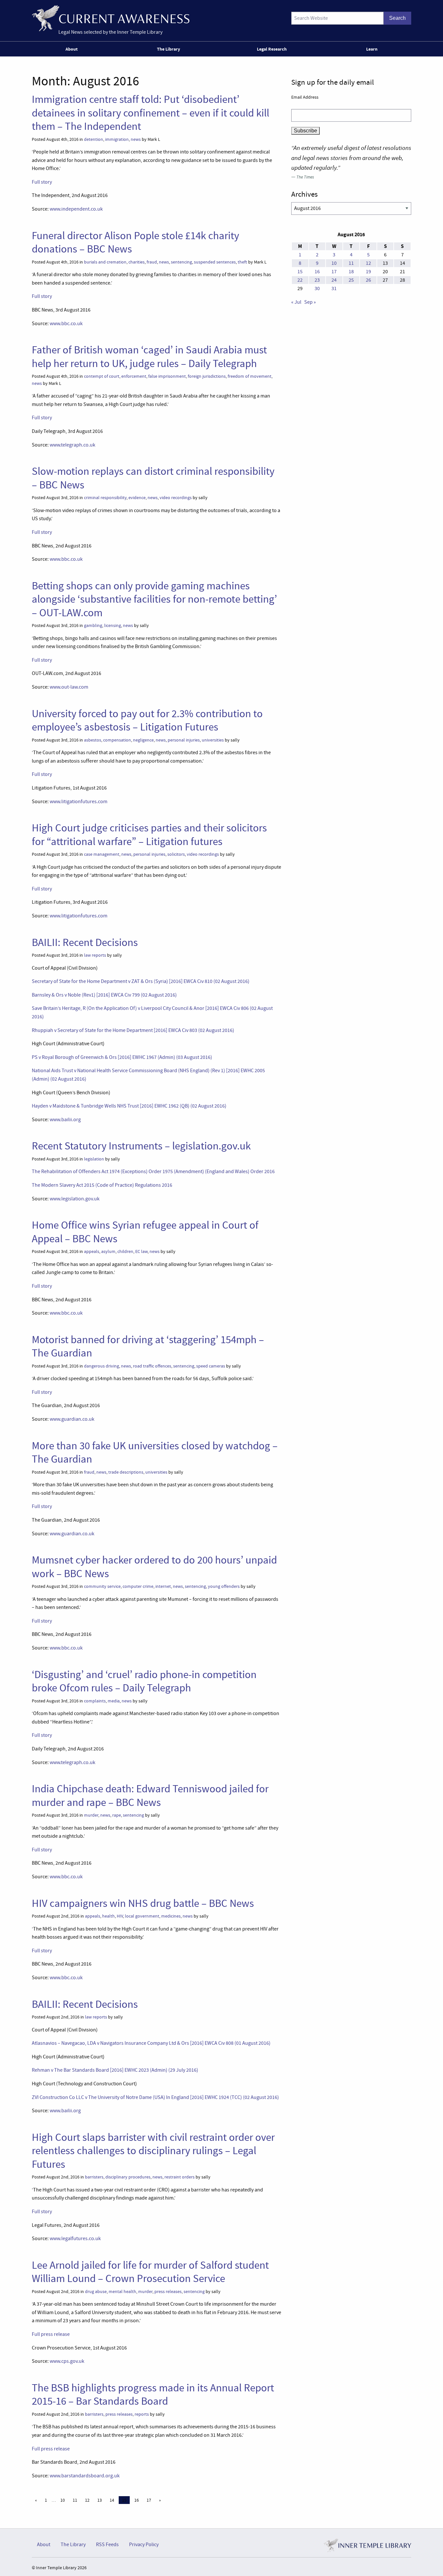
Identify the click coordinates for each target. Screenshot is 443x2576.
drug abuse (96, 2292)
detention (94, 139)
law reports (95, 955)
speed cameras (211, 1366)
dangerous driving (102, 1366)
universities (213, 740)
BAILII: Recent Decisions (85, 942)
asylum (108, 1251)
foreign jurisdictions (207, 376)
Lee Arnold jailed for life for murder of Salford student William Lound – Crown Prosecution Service (150, 2272)
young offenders (224, 1586)
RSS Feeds (107, 2545)
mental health (122, 2292)
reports (142, 2414)
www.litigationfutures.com (78, 802)
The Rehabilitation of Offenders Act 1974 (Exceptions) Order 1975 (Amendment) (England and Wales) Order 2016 (153, 1171)
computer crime (138, 1586)
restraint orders (180, 2177)
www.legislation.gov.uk (75, 1199)
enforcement (134, 376)
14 (112, 2500)
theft (242, 262)
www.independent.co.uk (76, 209)
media (114, 1701)
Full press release (51, 2334)
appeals (92, 1251)
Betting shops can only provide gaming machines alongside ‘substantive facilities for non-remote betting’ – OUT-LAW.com (154, 599)
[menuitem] (73, 49)
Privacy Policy (144, 2545)
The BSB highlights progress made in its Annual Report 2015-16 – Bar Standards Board (153, 2394)
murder (91, 1815)
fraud (152, 262)
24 (334, 280)
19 (368, 272)
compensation (117, 740)
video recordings (176, 498)
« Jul (296, 302)
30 (317, 288)
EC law (141, 1251)
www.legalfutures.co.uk (75, 2239)
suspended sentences (215, 262)
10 (63, 2500)
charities (137, 262)
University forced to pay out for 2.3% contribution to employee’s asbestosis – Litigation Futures (147, 720)
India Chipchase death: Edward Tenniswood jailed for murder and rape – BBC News (150, 1795)
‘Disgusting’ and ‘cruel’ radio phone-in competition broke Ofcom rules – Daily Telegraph (144, 1681)
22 (300, 280)
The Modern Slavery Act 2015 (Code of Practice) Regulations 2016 (102, 1185)
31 (334, 288)
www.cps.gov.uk (67, 2361)
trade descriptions (126, 1472)
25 (351, 280)
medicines (171, 1916)
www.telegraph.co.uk (72, 445)
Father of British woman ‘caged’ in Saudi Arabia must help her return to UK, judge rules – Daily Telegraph (149, 356)
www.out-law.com (69, 687)
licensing (113, 626)
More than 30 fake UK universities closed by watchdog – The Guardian (155, 1452)
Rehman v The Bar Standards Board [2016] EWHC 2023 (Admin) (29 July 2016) (115, 2070)
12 (87, 2500)
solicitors (176, 854)
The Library (168, 49)
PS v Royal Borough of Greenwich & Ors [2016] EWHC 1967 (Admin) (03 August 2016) (122, 1057)
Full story (42, 182)
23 (317, 280)
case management (102, 854)
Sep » (310, 302)
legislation (94, 1159)
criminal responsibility (105, 498)
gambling (93, 626)
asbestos (93, 740)
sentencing (181, 262)
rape (117, 1815)
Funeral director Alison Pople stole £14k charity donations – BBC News (135, 242)
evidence (137, 498)
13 (100, 2500)
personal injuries (184, 740)
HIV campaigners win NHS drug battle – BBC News (143, 1903)
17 (149, 2500)
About (72, 49)
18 (351, 272)
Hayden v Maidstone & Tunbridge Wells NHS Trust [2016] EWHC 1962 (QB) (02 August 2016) (129, 1106)
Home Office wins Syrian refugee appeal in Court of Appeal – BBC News (145, 1232)
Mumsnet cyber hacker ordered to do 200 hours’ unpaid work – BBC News (154, 1567)
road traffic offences (152, 1366)
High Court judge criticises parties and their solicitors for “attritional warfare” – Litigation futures (149, 834)
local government (142, 1916)
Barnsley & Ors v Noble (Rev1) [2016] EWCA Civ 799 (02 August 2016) (104, 995)
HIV (120, 1916)
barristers (94, 2177)
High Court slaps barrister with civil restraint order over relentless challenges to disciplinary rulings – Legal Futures (153, 2151)
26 (368, 280)
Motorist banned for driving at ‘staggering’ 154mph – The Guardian (148, 1346)
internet (163, 1586)
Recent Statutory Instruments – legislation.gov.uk (141, 1146)
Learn (372, 49)
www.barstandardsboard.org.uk (85, 2476)
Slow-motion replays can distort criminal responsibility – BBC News (153, 478)
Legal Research (272, 49)
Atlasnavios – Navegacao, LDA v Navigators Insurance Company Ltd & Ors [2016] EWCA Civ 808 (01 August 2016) (151, 2043)
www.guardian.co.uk (72, 1419)
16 (137, 2500)
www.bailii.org (65, 1120)
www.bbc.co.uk (66, 324)
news (136, 139)
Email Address (305, 97)
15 (300, 272)
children (125, 1251)
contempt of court (102, 376)
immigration (117, 139)
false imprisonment (167, 376)
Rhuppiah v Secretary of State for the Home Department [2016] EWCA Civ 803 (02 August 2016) (133, 1030)
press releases (168, 2292)
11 (75, 2500)
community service (102, 1586)
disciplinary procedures (128, 2177)
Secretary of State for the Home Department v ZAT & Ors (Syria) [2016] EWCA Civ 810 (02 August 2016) (141, 981)
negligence (143, 740)
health (108, 1916)
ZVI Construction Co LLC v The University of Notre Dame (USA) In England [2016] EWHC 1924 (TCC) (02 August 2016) (155, 2097)
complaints (95, 1701)
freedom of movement (250, 376)
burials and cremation (105, 262)
